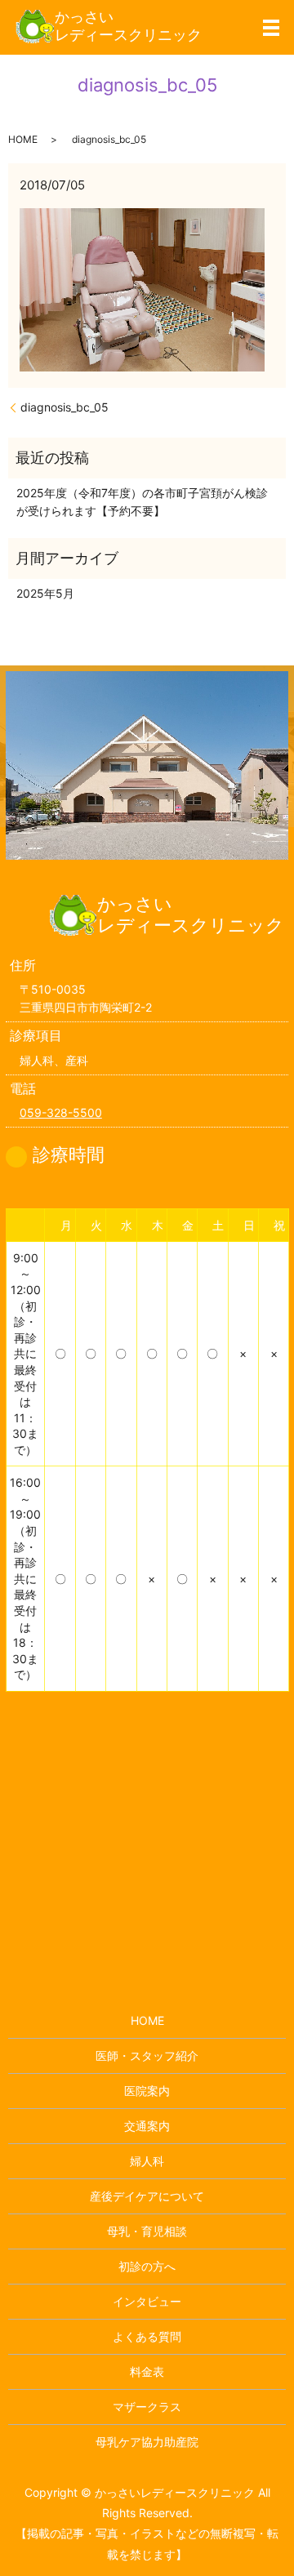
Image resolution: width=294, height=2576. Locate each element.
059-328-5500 (61, 1112)
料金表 (147, 2371)
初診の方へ (147, 2266)
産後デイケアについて (147, 2196)
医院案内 (147, 2091)
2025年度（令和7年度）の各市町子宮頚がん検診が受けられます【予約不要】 (142, 502)
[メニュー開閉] (271, 28)
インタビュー (147, 2301)
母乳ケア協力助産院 (147, 2442)
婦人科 (147, 2161)
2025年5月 (45, 593)
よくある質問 (147, 2336)
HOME (23, 139)
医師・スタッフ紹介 (147, 2055)
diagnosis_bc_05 (65, 407)
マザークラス (147, 2407)
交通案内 (147, 2126)
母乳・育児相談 (147, 2231)
